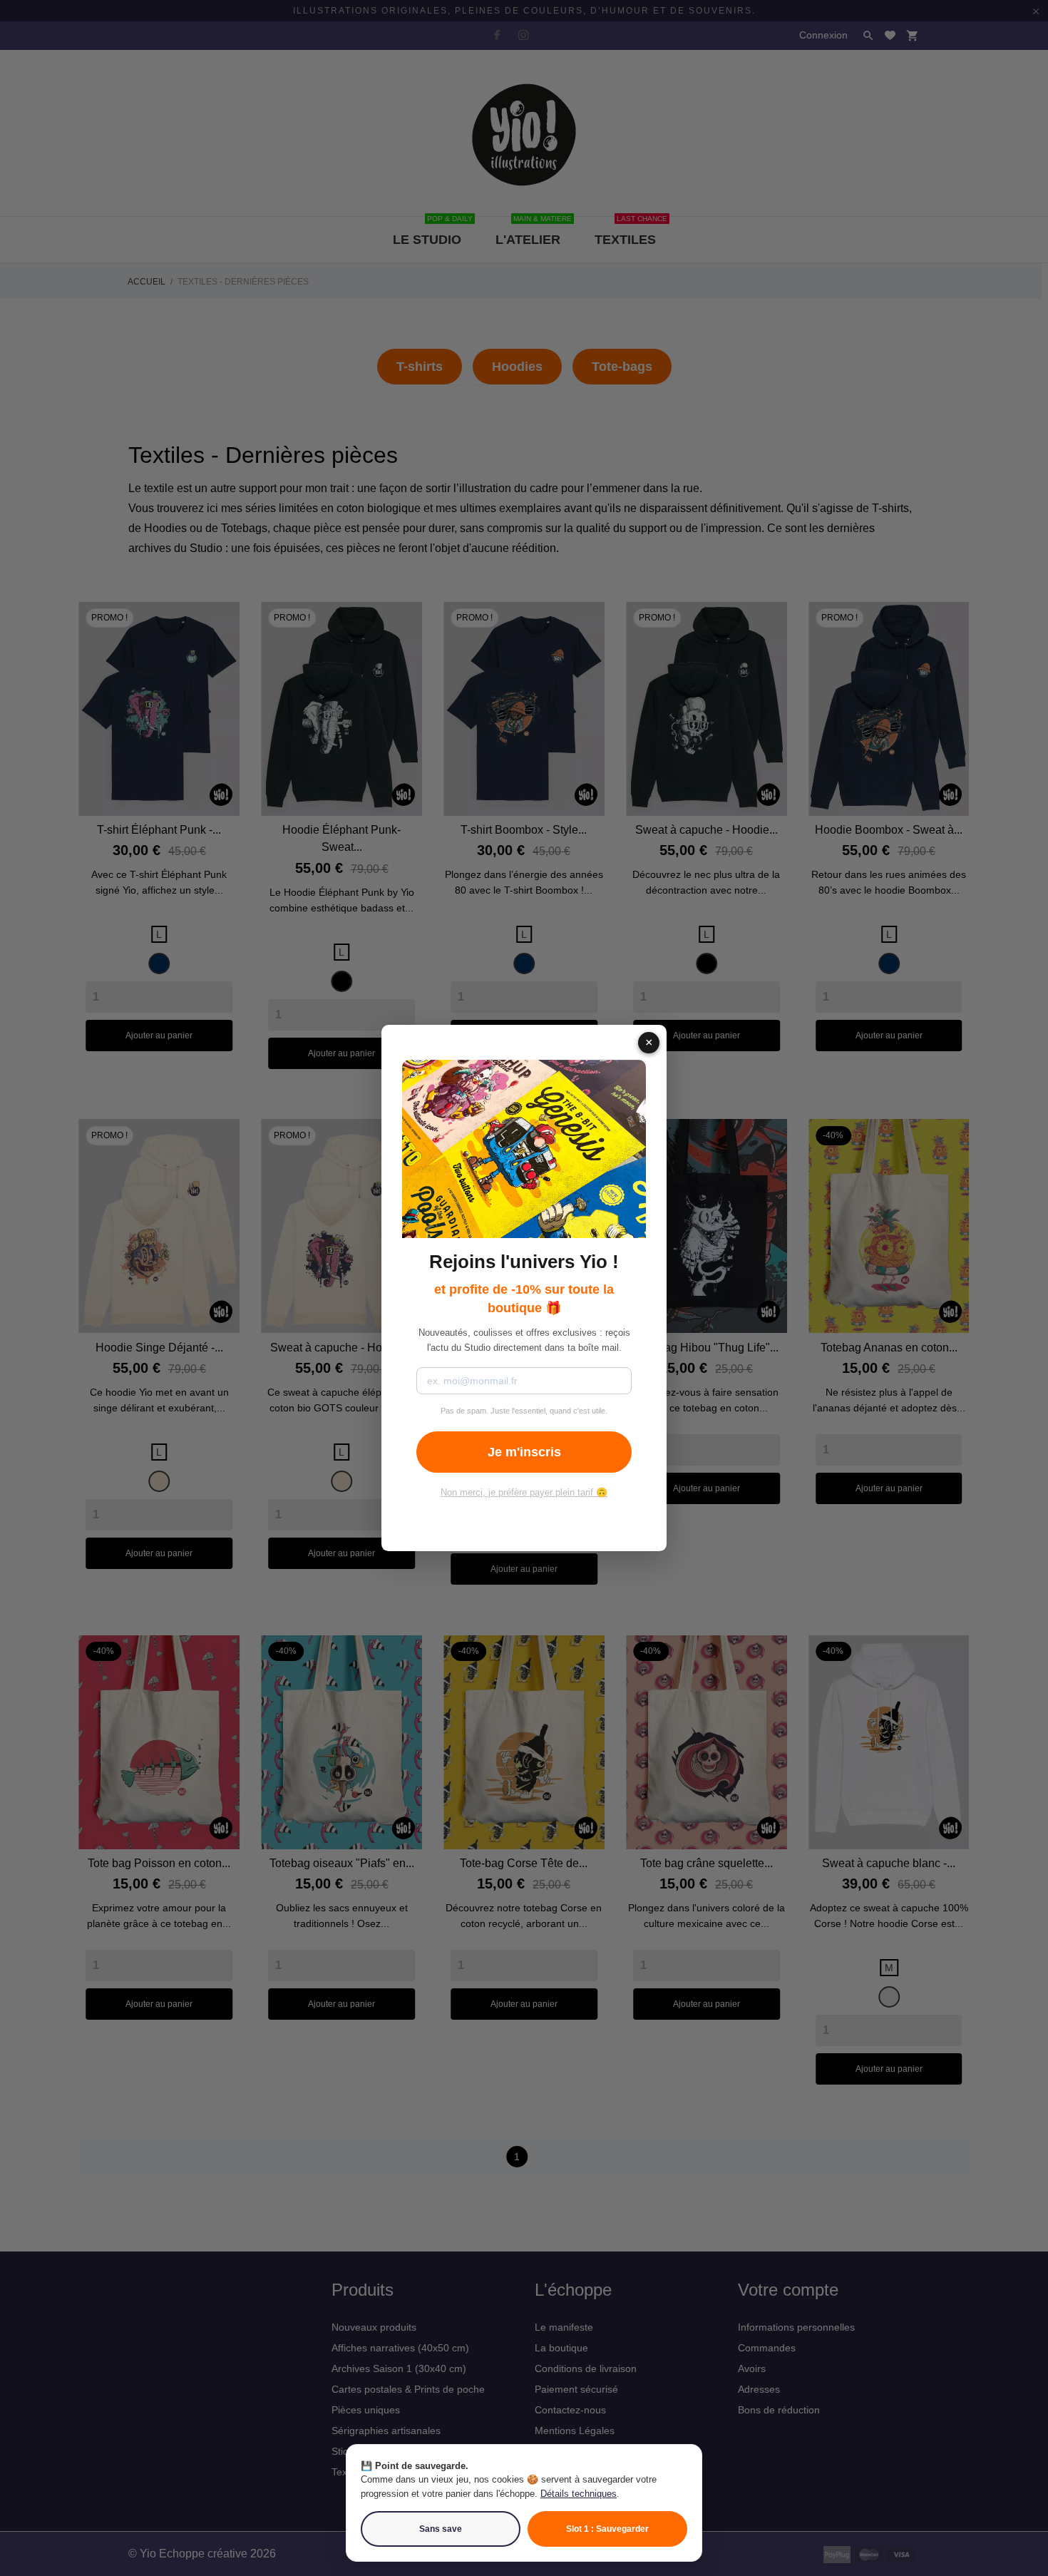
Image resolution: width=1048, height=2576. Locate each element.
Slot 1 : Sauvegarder (607, 2529)
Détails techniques (579, 2494)
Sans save (441, 2529)
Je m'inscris (524, 1452)
